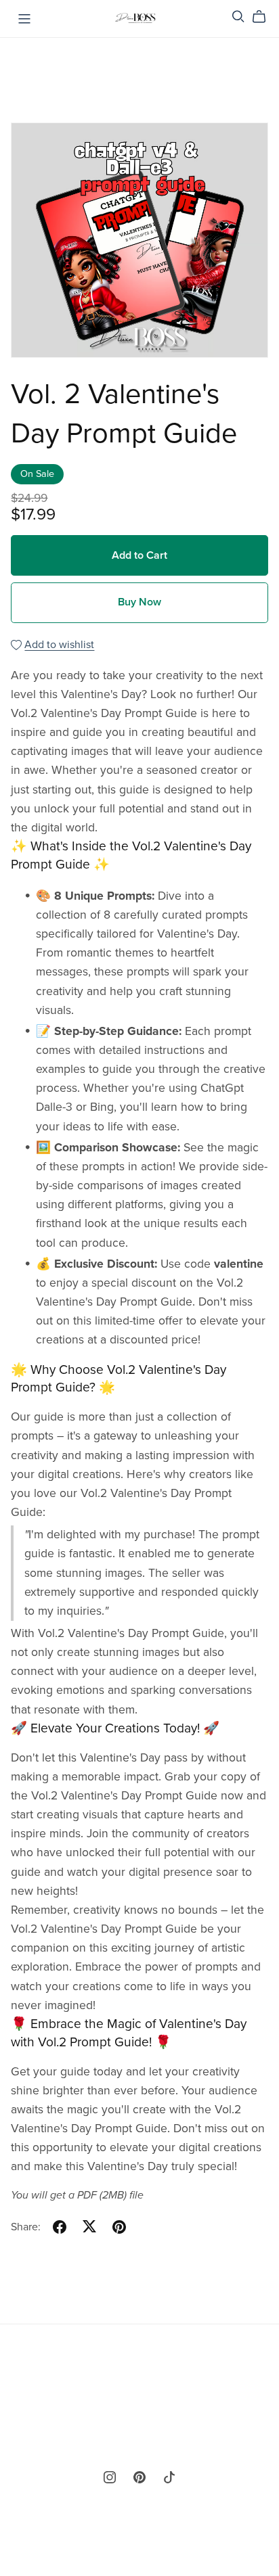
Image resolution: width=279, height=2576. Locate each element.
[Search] (238, 17)
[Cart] (264, 17)
